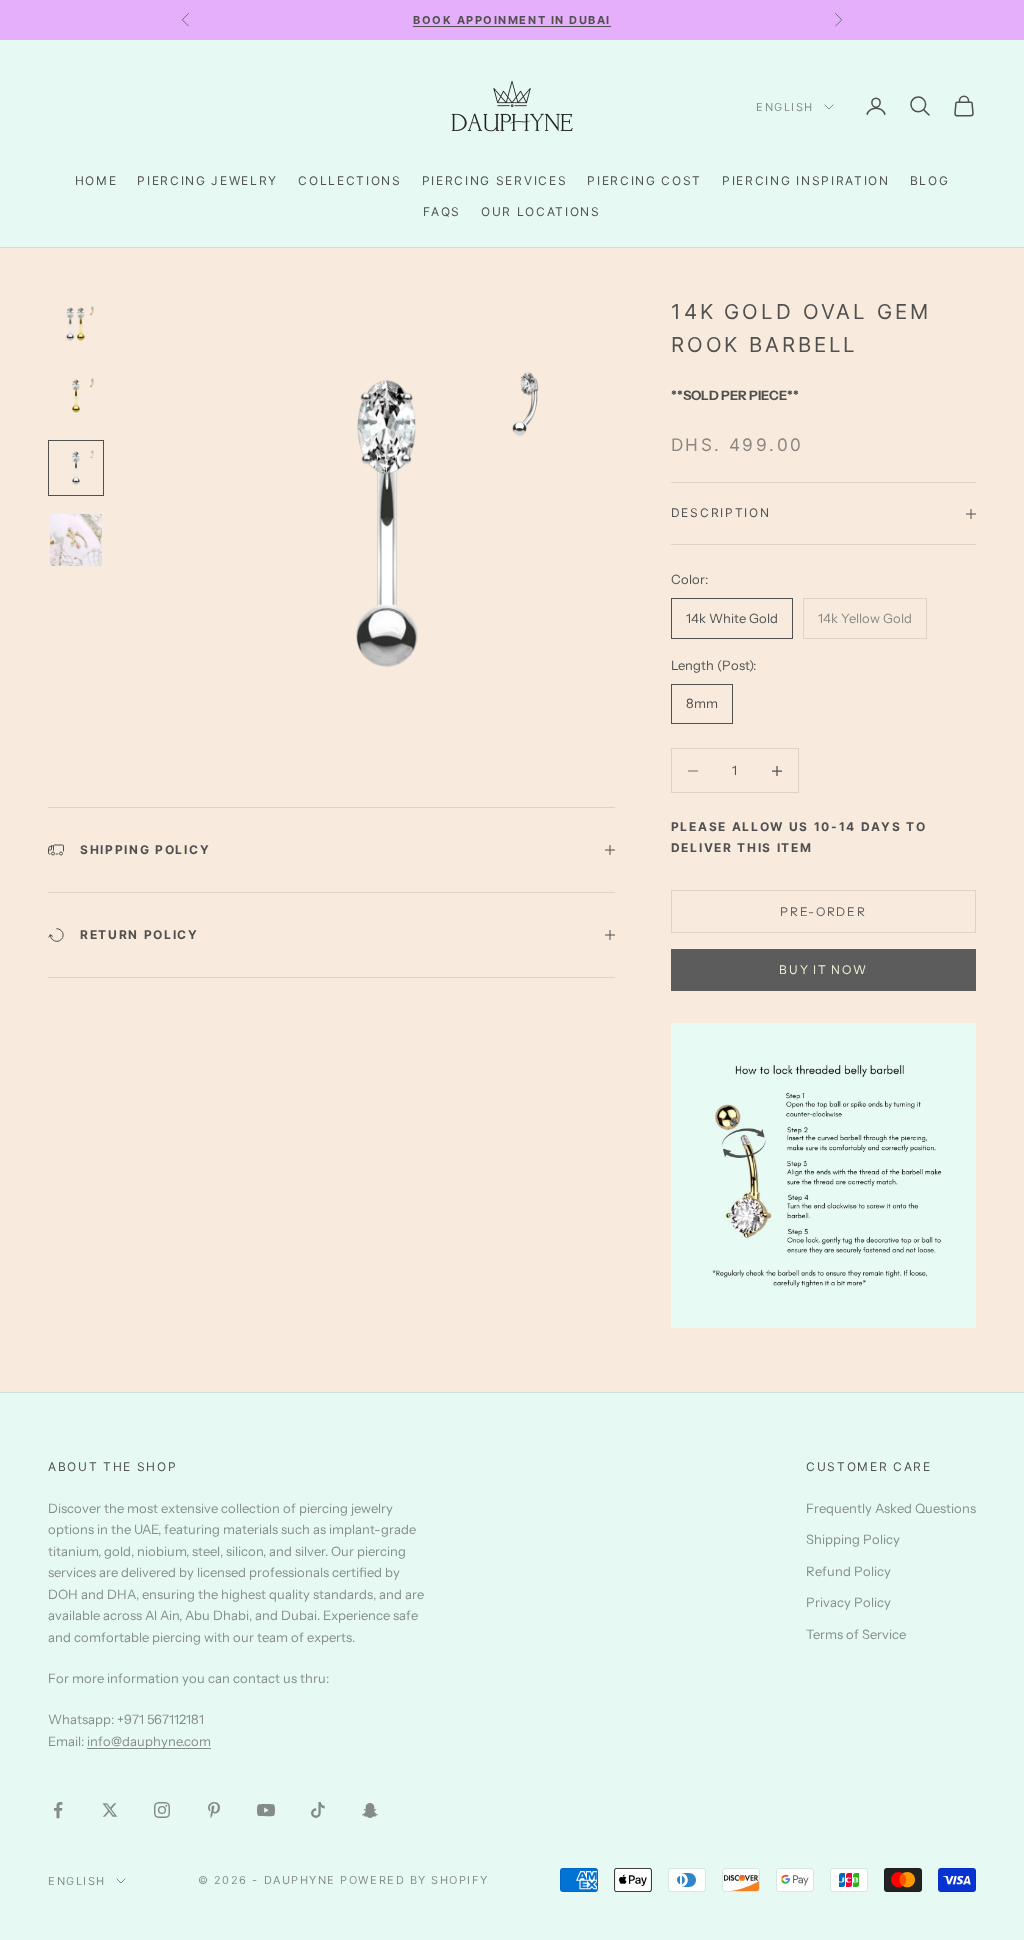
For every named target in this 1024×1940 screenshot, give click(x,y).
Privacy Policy (848, 1602)
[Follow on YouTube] (266, 1810)
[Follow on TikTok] (318, 1810)
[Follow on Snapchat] (370, 1810)
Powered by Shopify (414, 1880)
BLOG (930, 180)
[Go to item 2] (76, 396)
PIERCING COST (644, 180)
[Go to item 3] (76, 468)
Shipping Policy (853, 1539)
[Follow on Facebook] (58, 1810)
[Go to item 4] (76, 540)
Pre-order (823, 911)
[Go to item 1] (76, 324)
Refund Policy (848, 1571)
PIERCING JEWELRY (207, 180)
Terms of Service (856, 1634)
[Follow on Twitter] (110, 1810)
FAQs (442, 211)
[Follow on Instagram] (162, 1810)
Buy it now (823, 969)
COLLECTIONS (349, 180)
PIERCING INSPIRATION (806, 180)
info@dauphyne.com (149, 1741)
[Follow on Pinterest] (214, 1810)
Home (96, 180)
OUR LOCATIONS (541, 211)
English (785, 107)
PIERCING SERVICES (495, 180)
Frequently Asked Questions (891, 1508)
